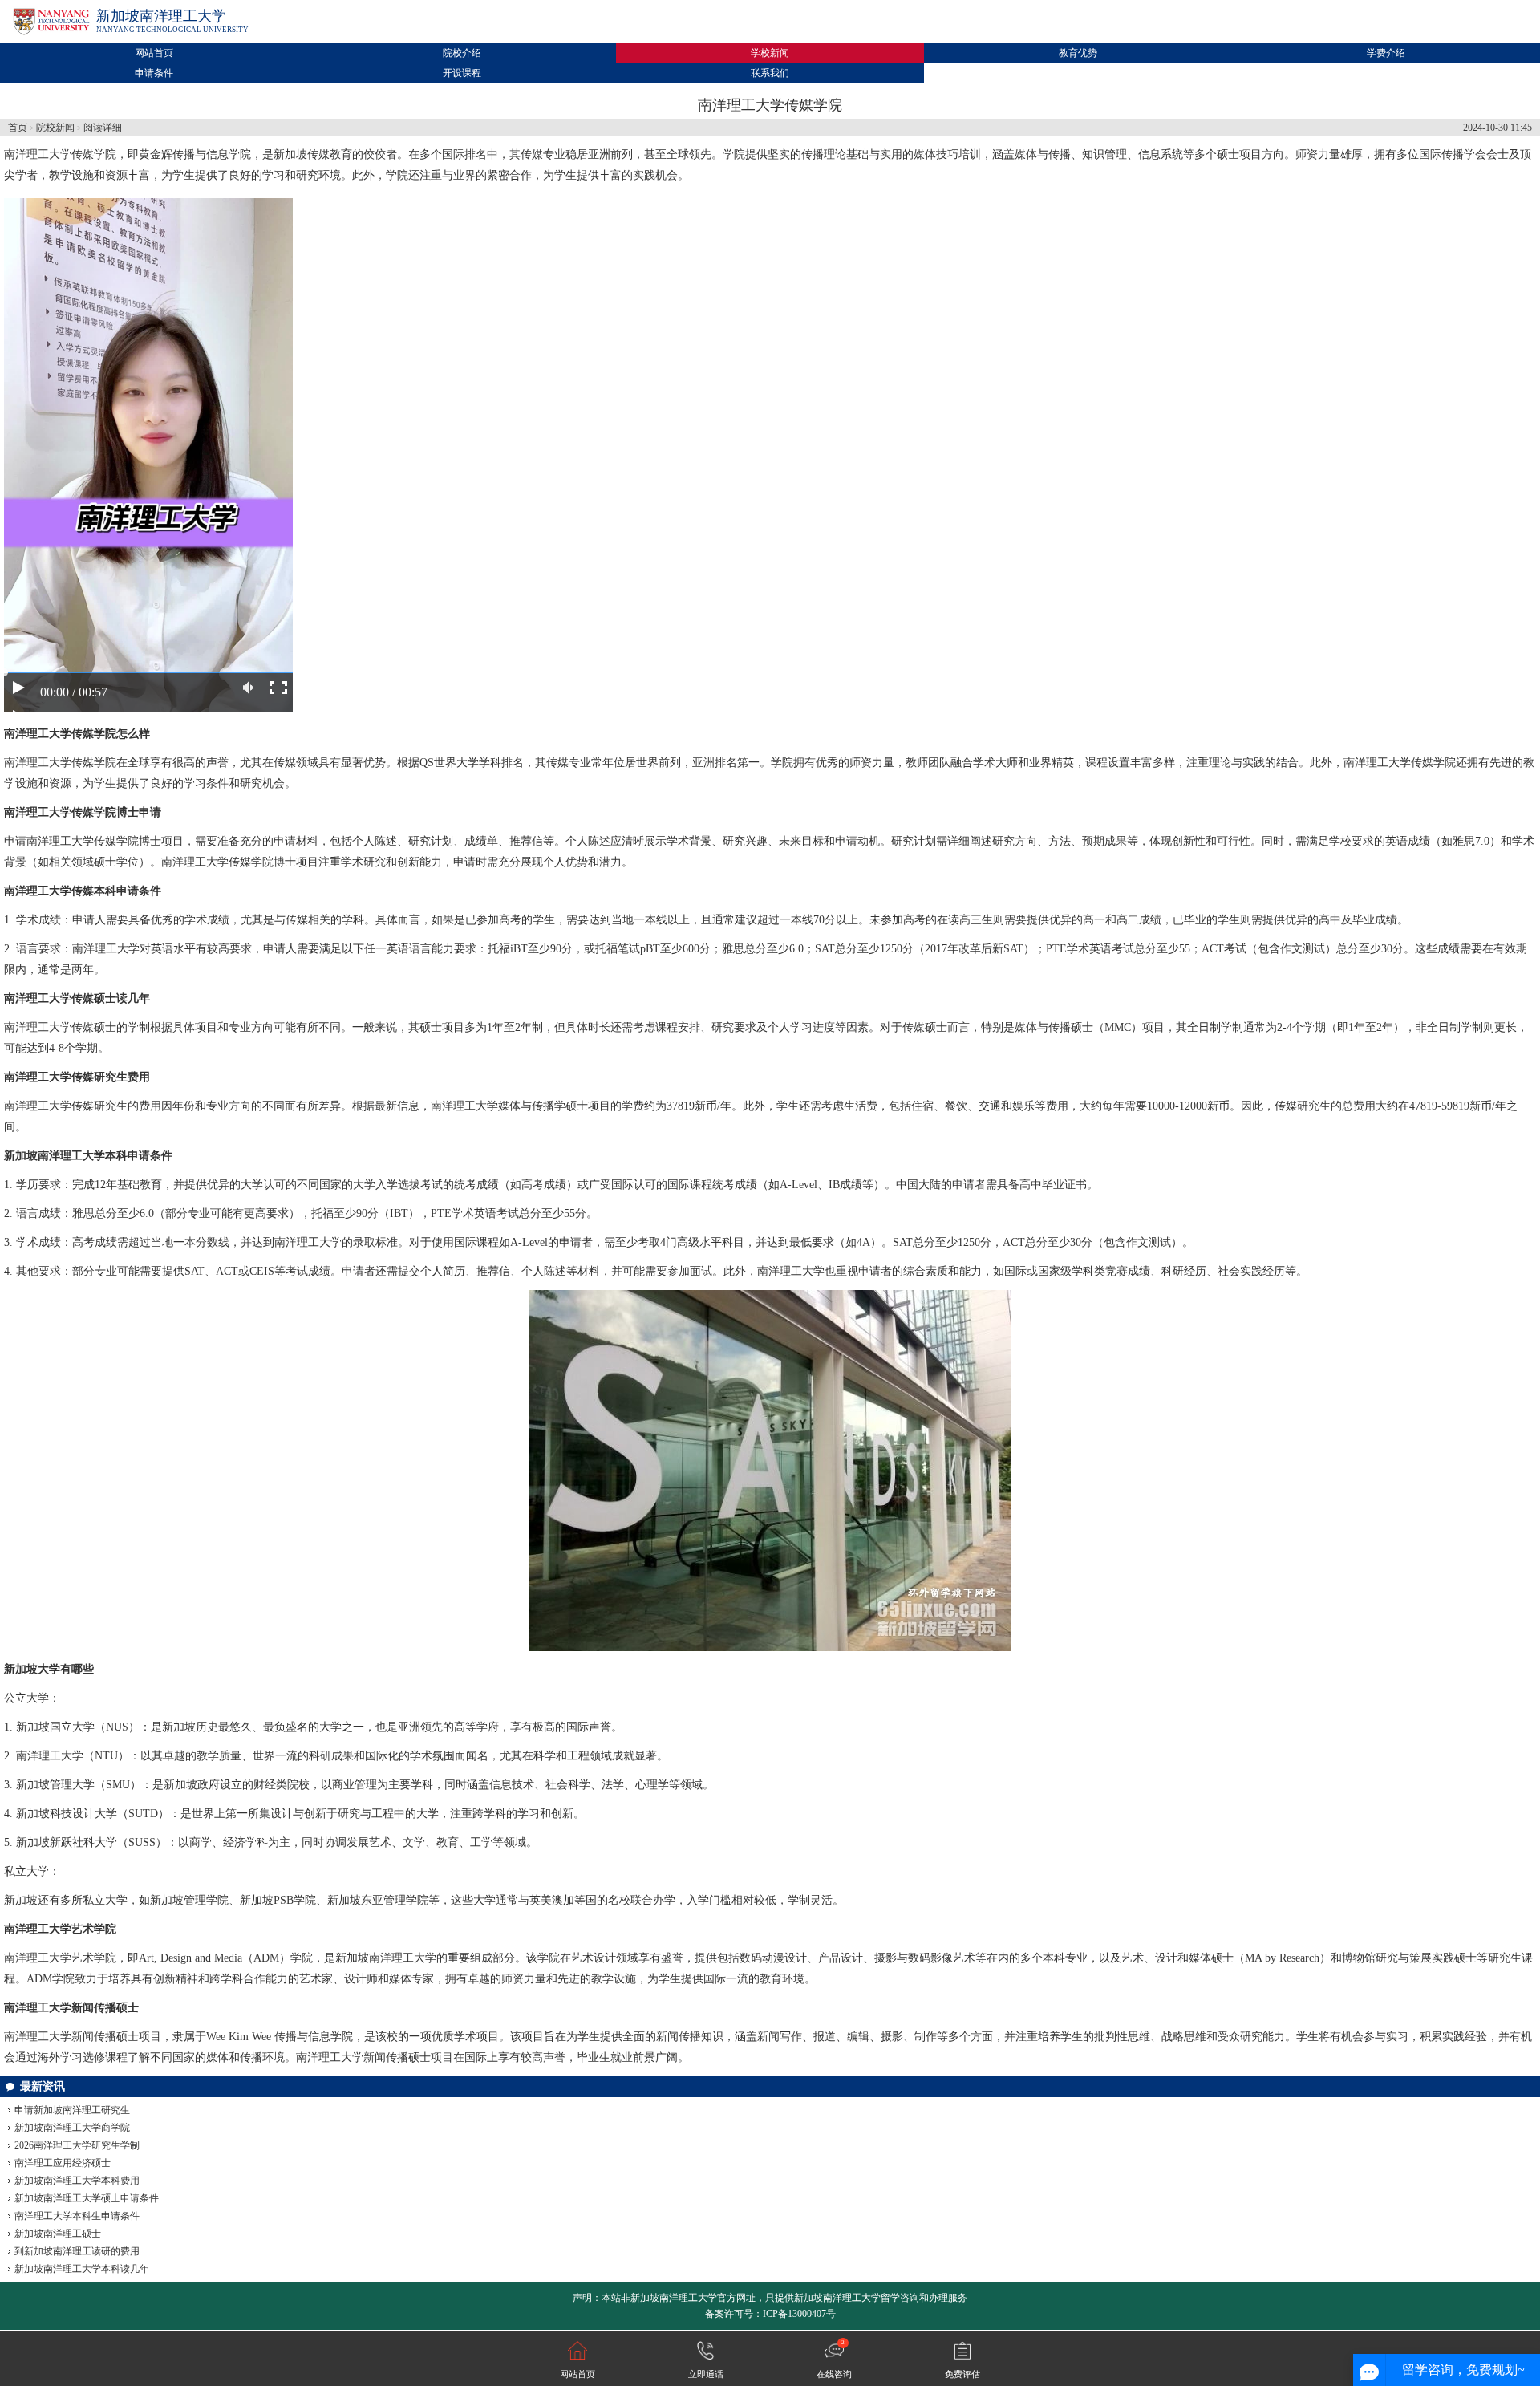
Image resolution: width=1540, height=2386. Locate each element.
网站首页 (154, 53)
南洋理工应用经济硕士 (63, 2163)
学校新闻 (770, 53)
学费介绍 (1386, 53)
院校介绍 (462, 53)
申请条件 (154, 73)
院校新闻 (55, 128)
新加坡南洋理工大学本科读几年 (82, 2269)
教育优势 (1078, 53)
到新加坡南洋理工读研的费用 (77, 2251)
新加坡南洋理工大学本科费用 (77, 2181)
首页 (18, 128)
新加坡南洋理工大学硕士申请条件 (87, 2198)
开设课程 (462, 73)
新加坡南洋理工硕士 (58, 2234)
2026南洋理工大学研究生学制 (77, 2145)
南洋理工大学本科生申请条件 (77, 2216)
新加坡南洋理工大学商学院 (72, 2128)
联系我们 (770, 73)
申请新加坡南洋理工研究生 (72, 2110)
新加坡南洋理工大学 (161, 16)
